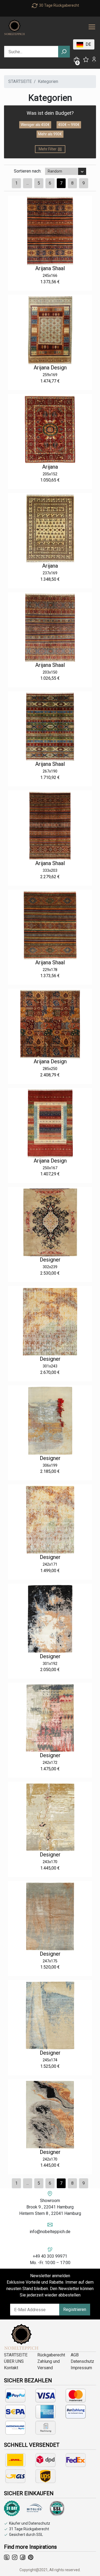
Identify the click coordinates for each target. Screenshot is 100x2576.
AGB (75, 2355)
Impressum (81, 2368)
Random (55, 171)
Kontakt (11, 2368)
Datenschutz (82, 2361)
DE (88, 44)
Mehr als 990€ (50, 134)
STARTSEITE (20, 81)
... (28, 183)
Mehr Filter (48, 149)
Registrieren (75, 2309)
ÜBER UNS (14, 2361)
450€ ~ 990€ (69, 125)
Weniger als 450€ (35, 125)
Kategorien (48, 81)
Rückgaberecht (51, 2355)
